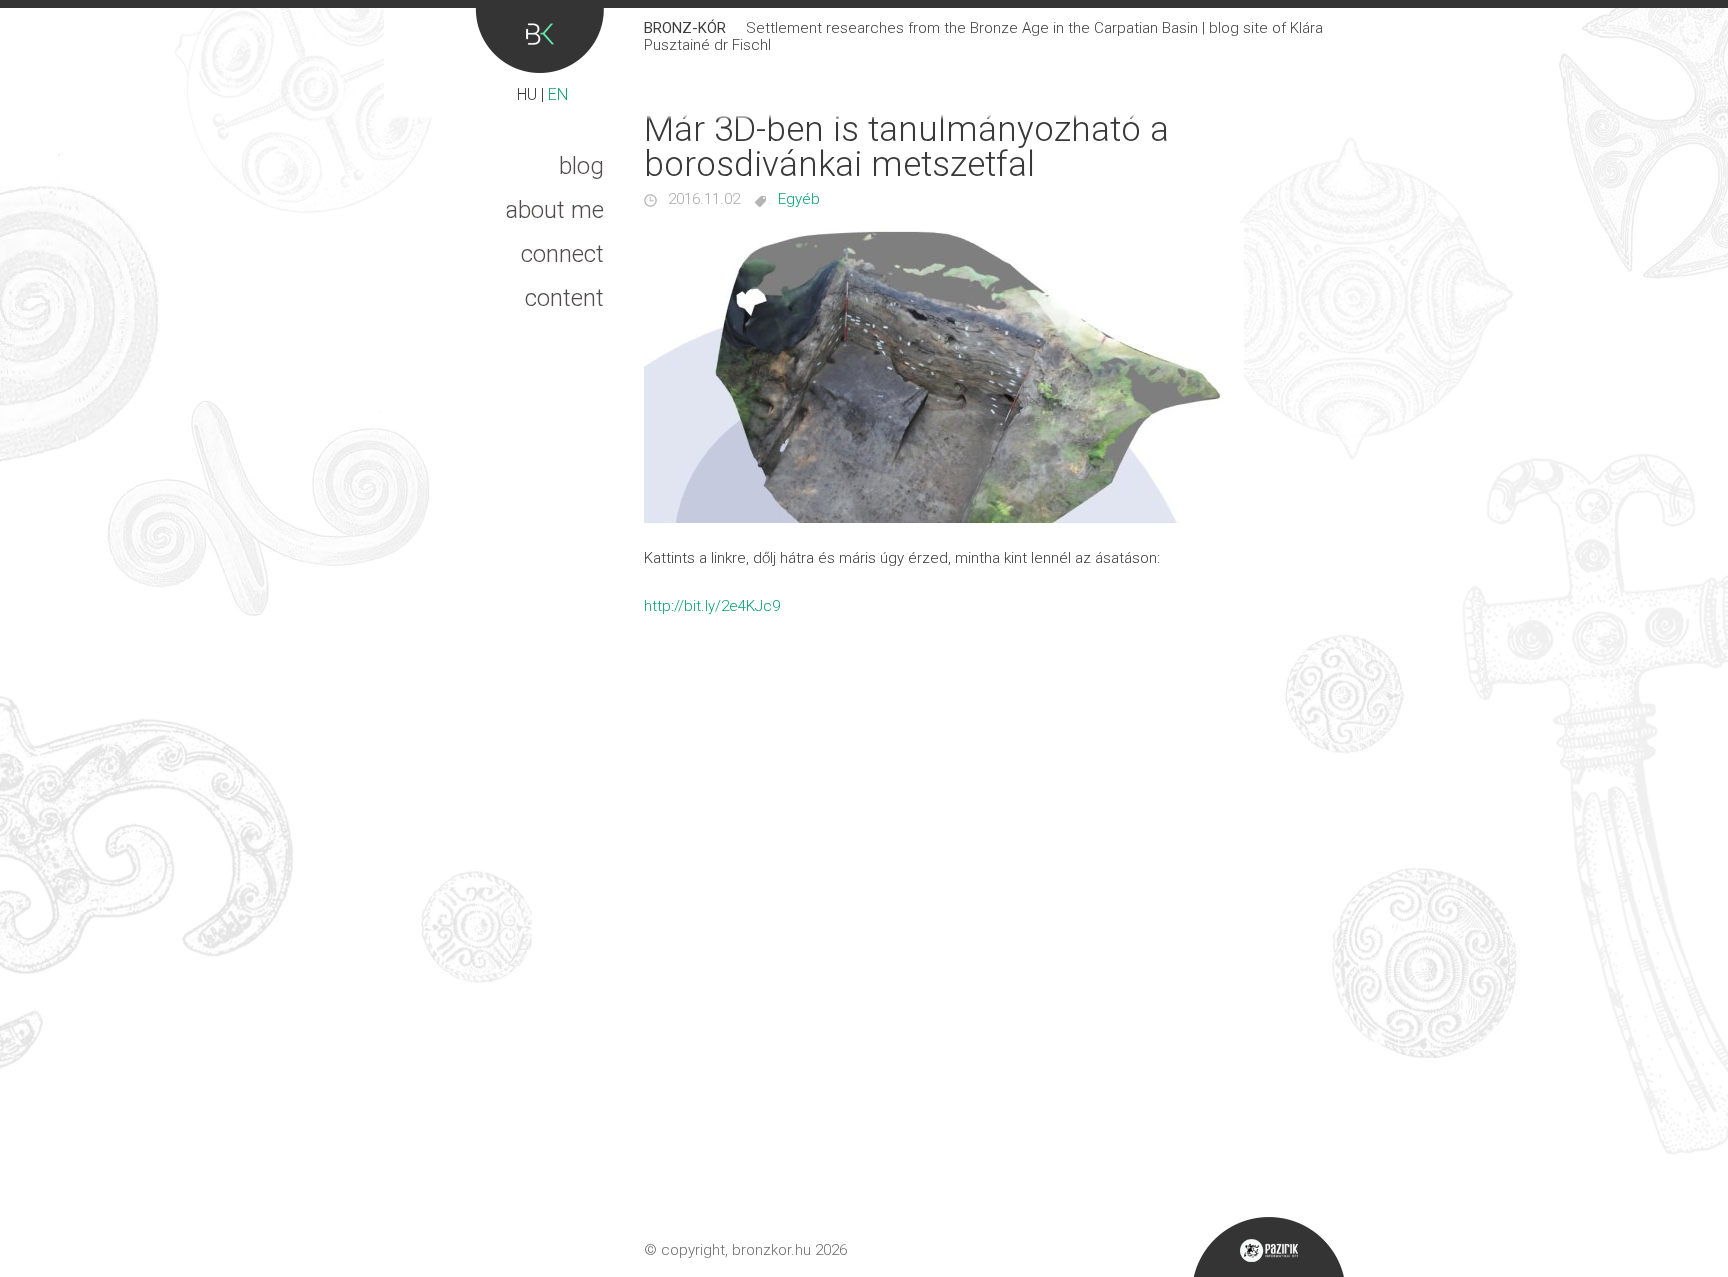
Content (564, 298)
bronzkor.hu (771, 1250)
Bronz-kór (539, 40)
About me (555, 210)
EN (558, 94)
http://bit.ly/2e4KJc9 (712, 606)
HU (527, 94)
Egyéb (799, 199)
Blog (581, 166)
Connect (562, 254)
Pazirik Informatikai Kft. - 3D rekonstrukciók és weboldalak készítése (1268, 1247)
